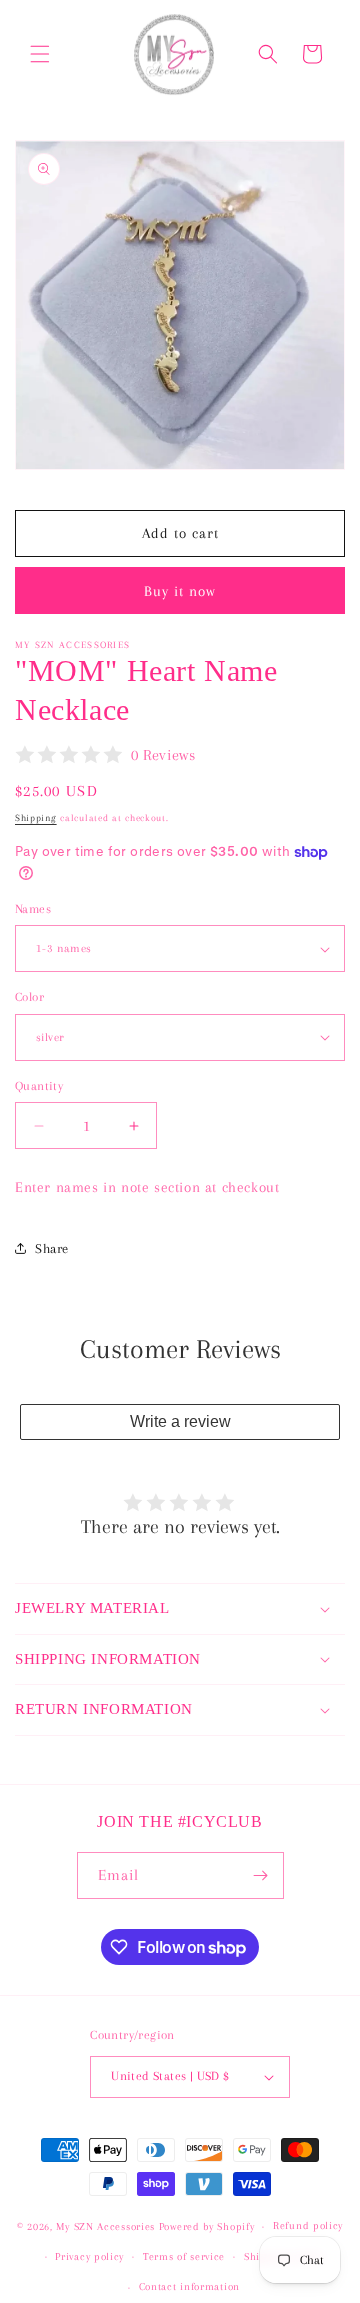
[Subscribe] (261, 1875)
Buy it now (180, 591)
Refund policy (308, 2225)
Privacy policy (89, 2256)
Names (33, 909)
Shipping (36, 817)
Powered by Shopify (207, 2226)
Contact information (189, 2286)
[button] (40, 54)
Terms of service (184, 2256)
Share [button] (52, 1248)
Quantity (39, 1086)
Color (29, 997)
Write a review (180, 1421)
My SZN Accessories (105, 2226)
